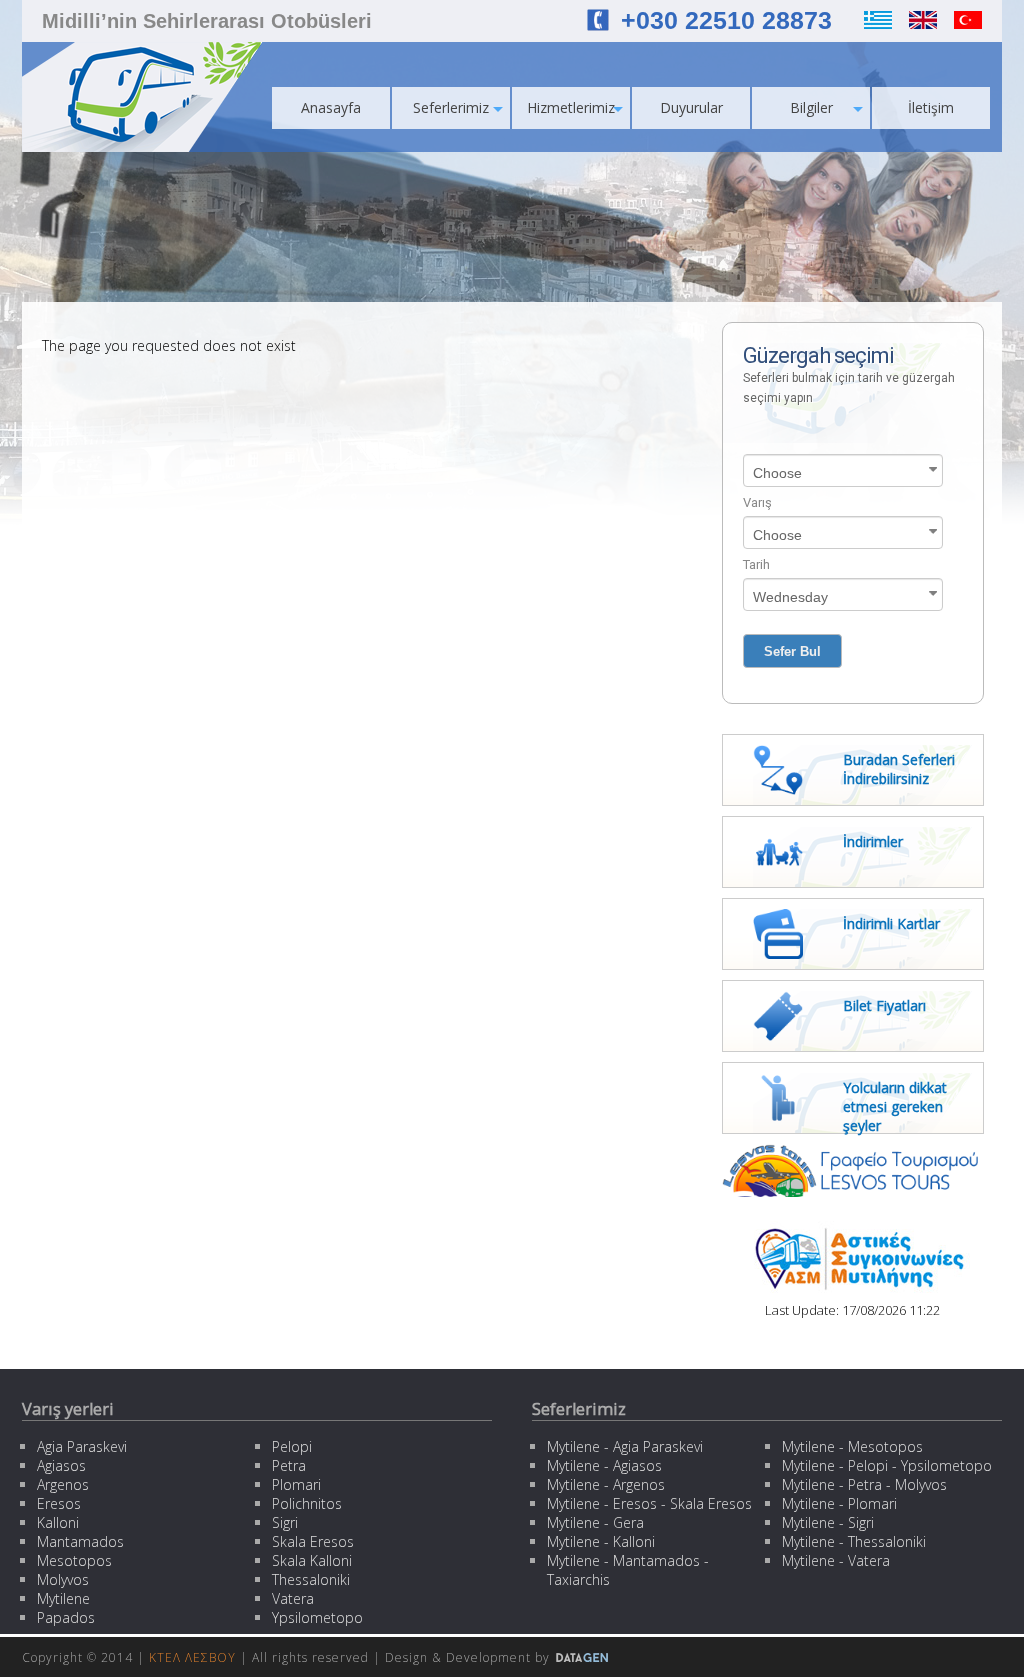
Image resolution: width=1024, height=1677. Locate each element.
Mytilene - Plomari (839, 1503)
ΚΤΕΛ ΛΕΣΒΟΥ (192, 1657)
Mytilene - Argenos (606, 1484)
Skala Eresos (313, 1541)
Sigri (285, 1522)
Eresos (59, 1503)
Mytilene (63, 1598)
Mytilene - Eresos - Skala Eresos (649, 1503)
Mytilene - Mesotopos (852, 1446)
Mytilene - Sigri (828, 1522)
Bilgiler (811, 107)
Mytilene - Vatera (836, 1560)
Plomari (296, 1484)
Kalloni (58, 1522)
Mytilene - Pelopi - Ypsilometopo (887, 1465)
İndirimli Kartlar (891, 923)
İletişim (931, 107)
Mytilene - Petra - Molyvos (864, 1484)
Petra (289, 1465)
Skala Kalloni (312, 1560)
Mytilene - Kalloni (601, 1541)
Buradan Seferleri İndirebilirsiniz (899, 769)
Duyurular (691, 107)
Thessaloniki (311, 1579)
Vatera (293, 1598)
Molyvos (63, 1579)
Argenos (63, 1484)
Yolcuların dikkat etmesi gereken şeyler (895, 1106)
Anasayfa (331, 107)
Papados (66, 1617)
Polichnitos (307, 1503)
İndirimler (873, 841)
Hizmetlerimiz (571, 107)
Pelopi (292, 1446)
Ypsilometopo (317, 1617)
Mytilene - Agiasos (604, 1465)
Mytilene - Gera (595, 1522)
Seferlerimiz (451, 107)
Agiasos (61, 1465)
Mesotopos (74, 1560)
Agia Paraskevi (82, 1446)
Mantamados (80, 1541)
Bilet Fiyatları (884, 1005)
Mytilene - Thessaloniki (854, 1541)
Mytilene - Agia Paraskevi (625, 1446)
